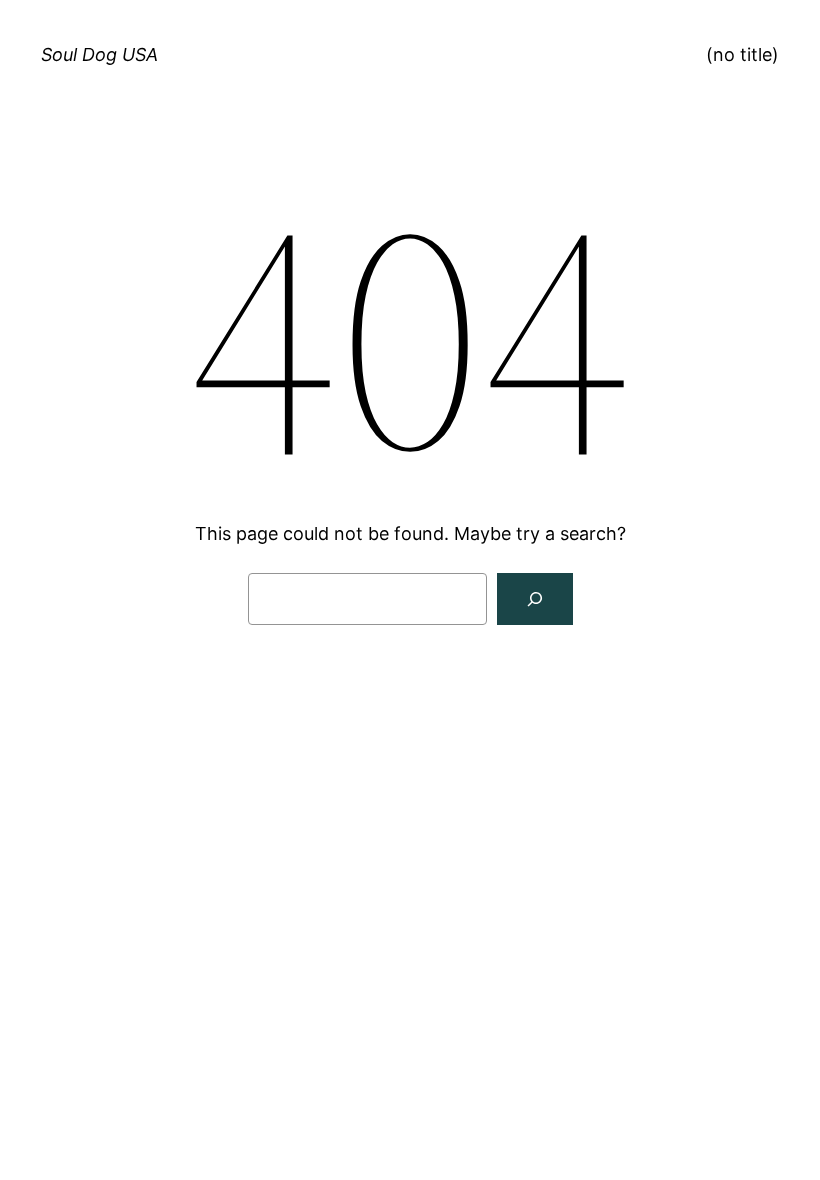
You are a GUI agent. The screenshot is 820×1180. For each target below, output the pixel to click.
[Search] (535, 599)
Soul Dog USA (99, 54)
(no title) (742, 54)
